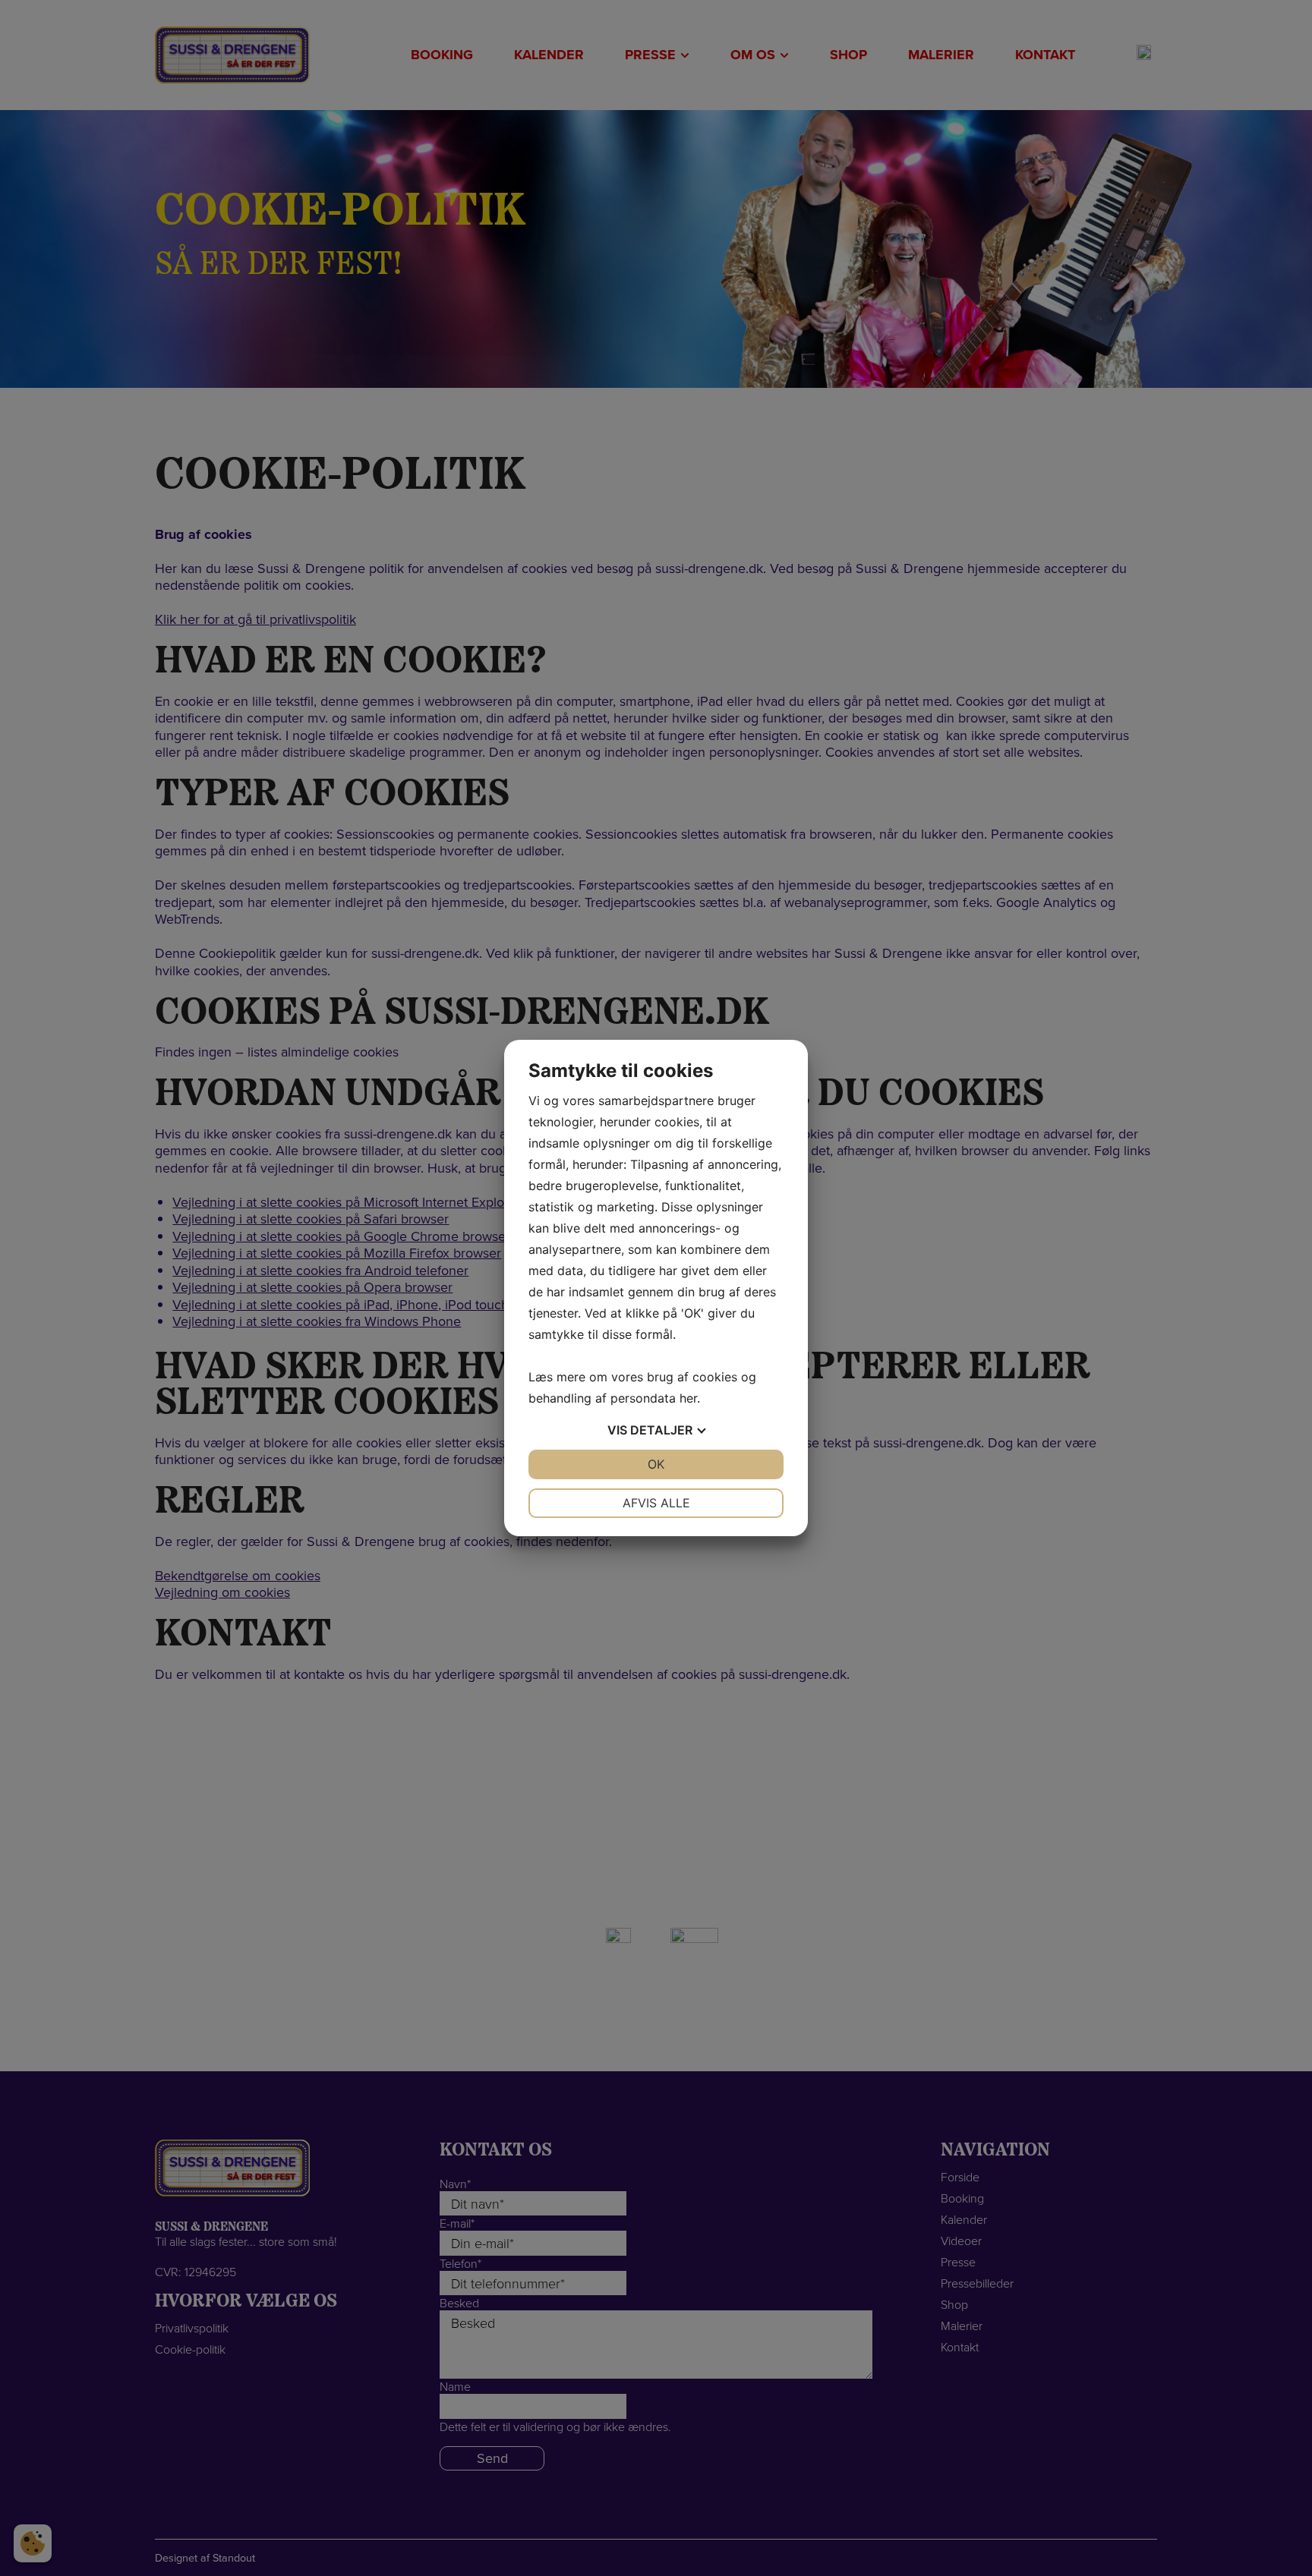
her (688, 1398)
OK (656, 1464)
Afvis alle (656, 1503)
